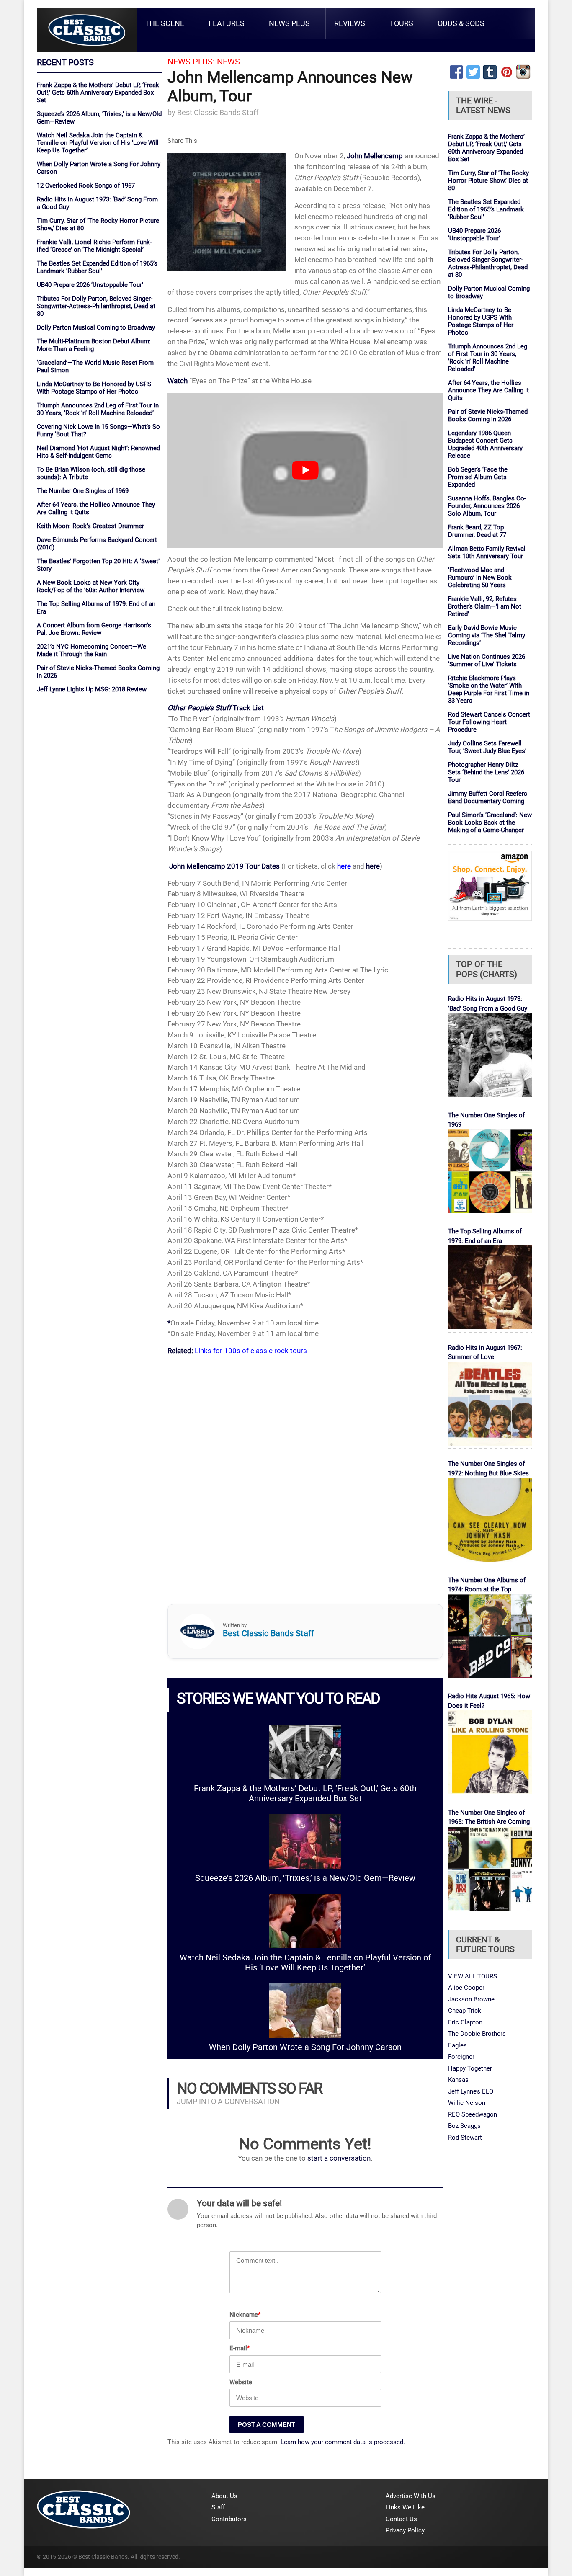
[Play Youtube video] (305, 470)
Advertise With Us (411, 2496)
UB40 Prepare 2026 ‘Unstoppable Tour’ (90, 285)
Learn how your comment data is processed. (343, 2442)
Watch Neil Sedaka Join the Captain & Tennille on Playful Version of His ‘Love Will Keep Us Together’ (98, 143)
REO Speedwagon (473, 2114)
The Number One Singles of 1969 (83, 491)
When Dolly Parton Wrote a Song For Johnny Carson (305, 2047)
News (228, 62)
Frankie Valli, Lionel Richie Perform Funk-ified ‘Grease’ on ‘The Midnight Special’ (94, 246)
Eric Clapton (465, 2022)
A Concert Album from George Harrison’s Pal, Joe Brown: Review (94, 629)
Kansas (458, 2080)
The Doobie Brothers (477, 2034)
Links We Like (405, 2507)
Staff (218, 2507)
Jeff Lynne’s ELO (471, 2091)
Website (241, 2382)
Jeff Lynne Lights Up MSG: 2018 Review (92, 689)
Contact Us (401, 2519)
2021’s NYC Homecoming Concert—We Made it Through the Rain (91, 650)
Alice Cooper (466, 1988)
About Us (224, 2496)
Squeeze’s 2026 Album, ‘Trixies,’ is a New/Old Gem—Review (305, 1878)
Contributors (229, 2519)
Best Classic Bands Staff (218, 112)
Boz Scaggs (464, 2126)
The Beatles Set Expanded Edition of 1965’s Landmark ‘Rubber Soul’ (97, 267)
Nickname (245, 2315)
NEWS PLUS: (191, 62)
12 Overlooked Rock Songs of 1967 (86, 186)
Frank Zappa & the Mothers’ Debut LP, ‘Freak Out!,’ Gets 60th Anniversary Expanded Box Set (98, 93)
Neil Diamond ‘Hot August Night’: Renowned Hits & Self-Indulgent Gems (98, 452)
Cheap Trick (465, 2011)
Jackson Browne (471, 1999)
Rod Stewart (465, 2138)
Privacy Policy (405, 2530)
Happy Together (470, 2068)
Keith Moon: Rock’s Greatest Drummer (90, 526)
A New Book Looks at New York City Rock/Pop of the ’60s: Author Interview (91, 586)
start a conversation (339, 2158)
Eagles (457, 2045)
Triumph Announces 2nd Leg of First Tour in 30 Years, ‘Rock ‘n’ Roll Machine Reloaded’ (98, 409)
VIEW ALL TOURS (473, 1976)
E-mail (240, 2348)
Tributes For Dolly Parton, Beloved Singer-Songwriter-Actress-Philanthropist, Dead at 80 (96, 306)
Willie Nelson (467, 2103)
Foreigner (461, 2057)
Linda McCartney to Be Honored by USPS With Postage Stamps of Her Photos (94, 388)
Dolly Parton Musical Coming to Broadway (96, 327)
